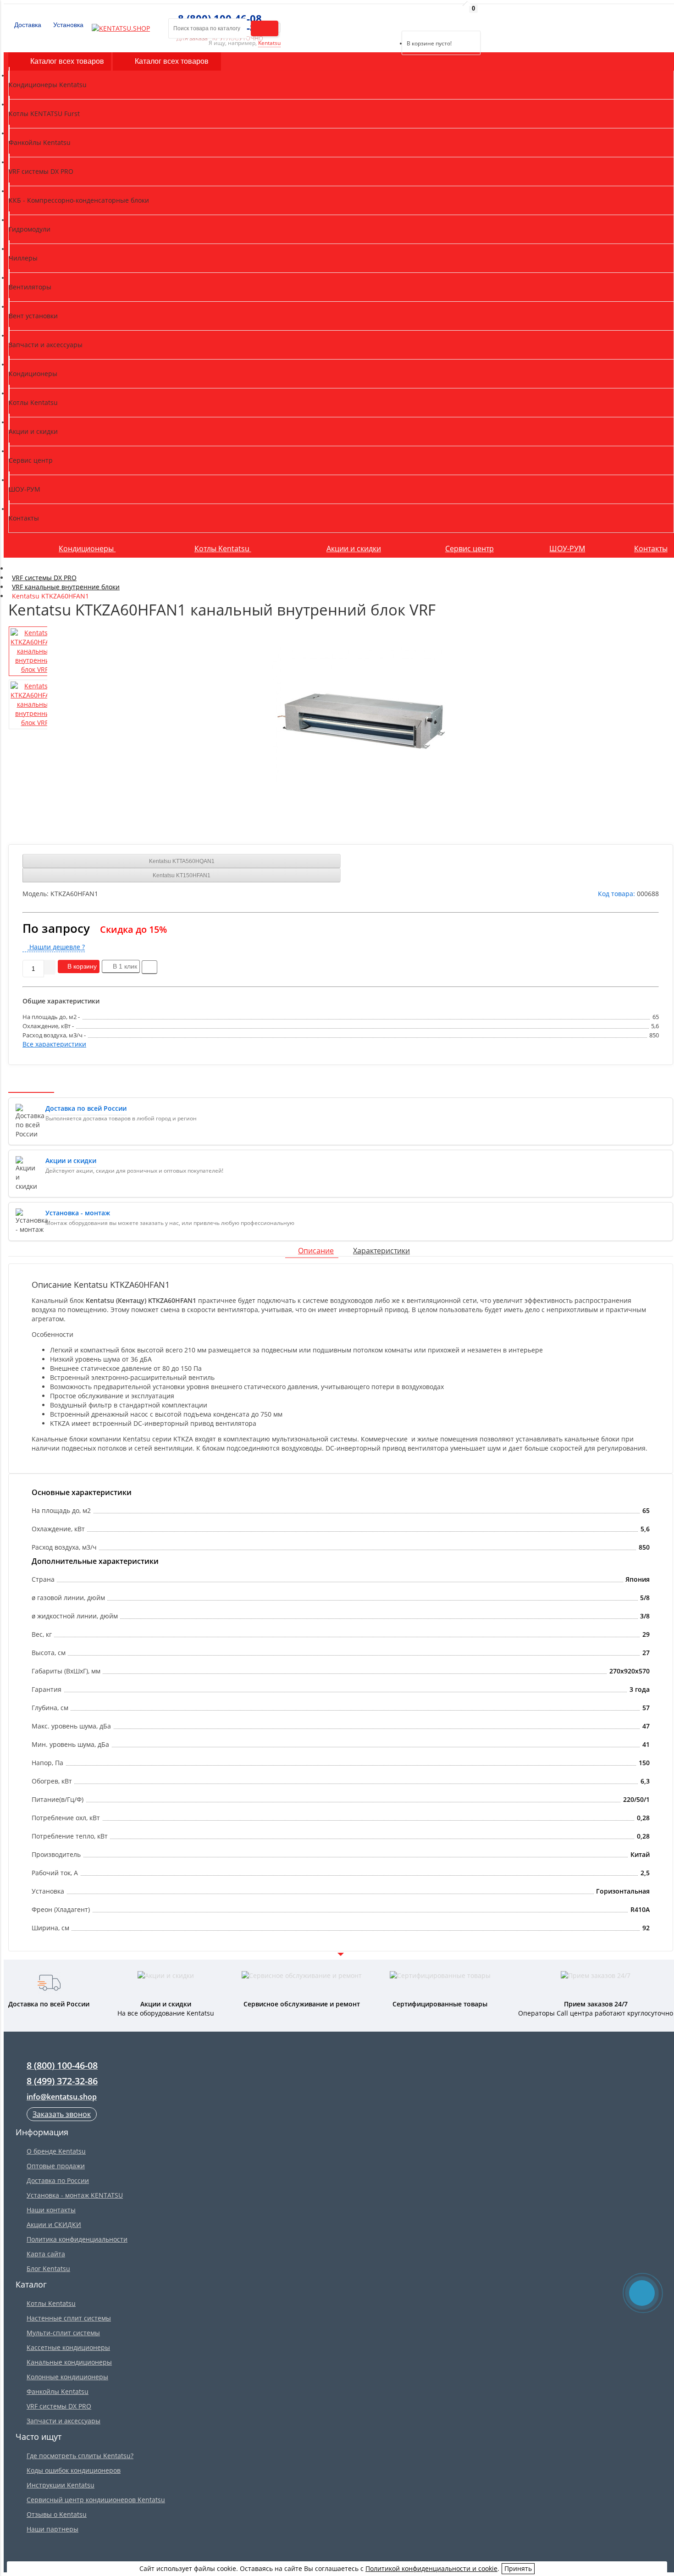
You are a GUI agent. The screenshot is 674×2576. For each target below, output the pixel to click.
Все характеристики (54, 1044)
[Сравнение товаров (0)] (394, 19)
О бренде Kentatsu (56, 2151)
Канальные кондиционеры (69, 2362)
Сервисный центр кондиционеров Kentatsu (96, 2500)
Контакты (651, 548)
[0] (408, 19)
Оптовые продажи (56, 2166)
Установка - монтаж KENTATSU (75, 2195)
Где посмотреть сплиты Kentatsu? (80, 2456)
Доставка (27, 25)
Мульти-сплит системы (63, 2333)
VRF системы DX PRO (59, 2406)
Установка (67, 25)
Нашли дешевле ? (56, 947)
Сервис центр (470, 548)
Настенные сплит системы (69, 2318)
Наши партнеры (52, 2529)
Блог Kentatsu (48, 2269)
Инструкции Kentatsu (61, 2485)
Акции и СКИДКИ (54, 2224)
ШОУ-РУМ (567, 548)
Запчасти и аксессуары (64, 2421)
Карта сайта (46, 2254)
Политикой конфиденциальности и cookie (431, 2568)
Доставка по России (58, 2180)
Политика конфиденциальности (77, 2239)
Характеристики (381, 1251)
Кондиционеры (87, 548)
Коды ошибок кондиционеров (74, 2470)
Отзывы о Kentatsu (57, 2514)
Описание (316, 1251)
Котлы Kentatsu (223, 548)
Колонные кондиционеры (67, 2377)
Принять (518, 2568)
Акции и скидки (354, 548)
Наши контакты (51, 2210)
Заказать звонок (62, 2114)
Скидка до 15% (133, 929)
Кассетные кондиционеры (68, 2347)
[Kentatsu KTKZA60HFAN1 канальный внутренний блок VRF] (361, 716)
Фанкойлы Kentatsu (58, 2391)
